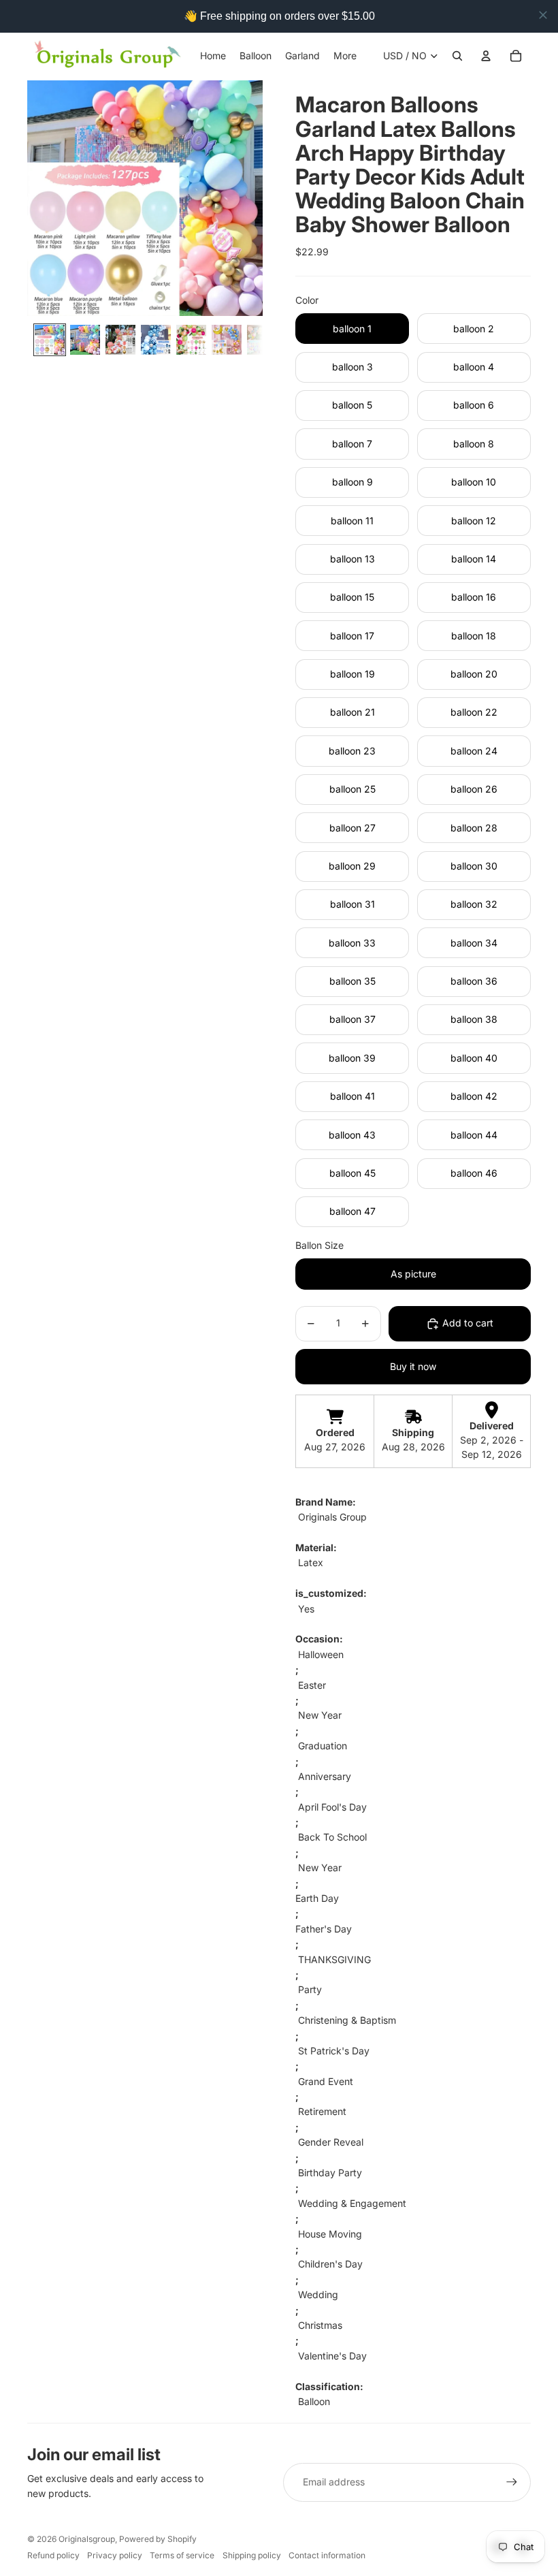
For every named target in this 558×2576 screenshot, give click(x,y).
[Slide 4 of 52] (156, 340)
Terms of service (182, 2555)
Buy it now (413, 1366)
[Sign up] (512, 2482)
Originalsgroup (87, 2539)
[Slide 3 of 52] (120, 340)
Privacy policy (115, 2555)
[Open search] (457, 56)
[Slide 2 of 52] (85, 340)
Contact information (327, 2555)
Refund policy (53, 2555)
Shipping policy (252, 2555)
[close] (543, 15)
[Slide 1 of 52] (50, 340)
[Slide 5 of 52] (191, 340)
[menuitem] (345, 56)
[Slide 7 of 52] (262, 340)
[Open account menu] (486, 56)
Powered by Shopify (158, 2539)
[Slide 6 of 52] (227, 340)
